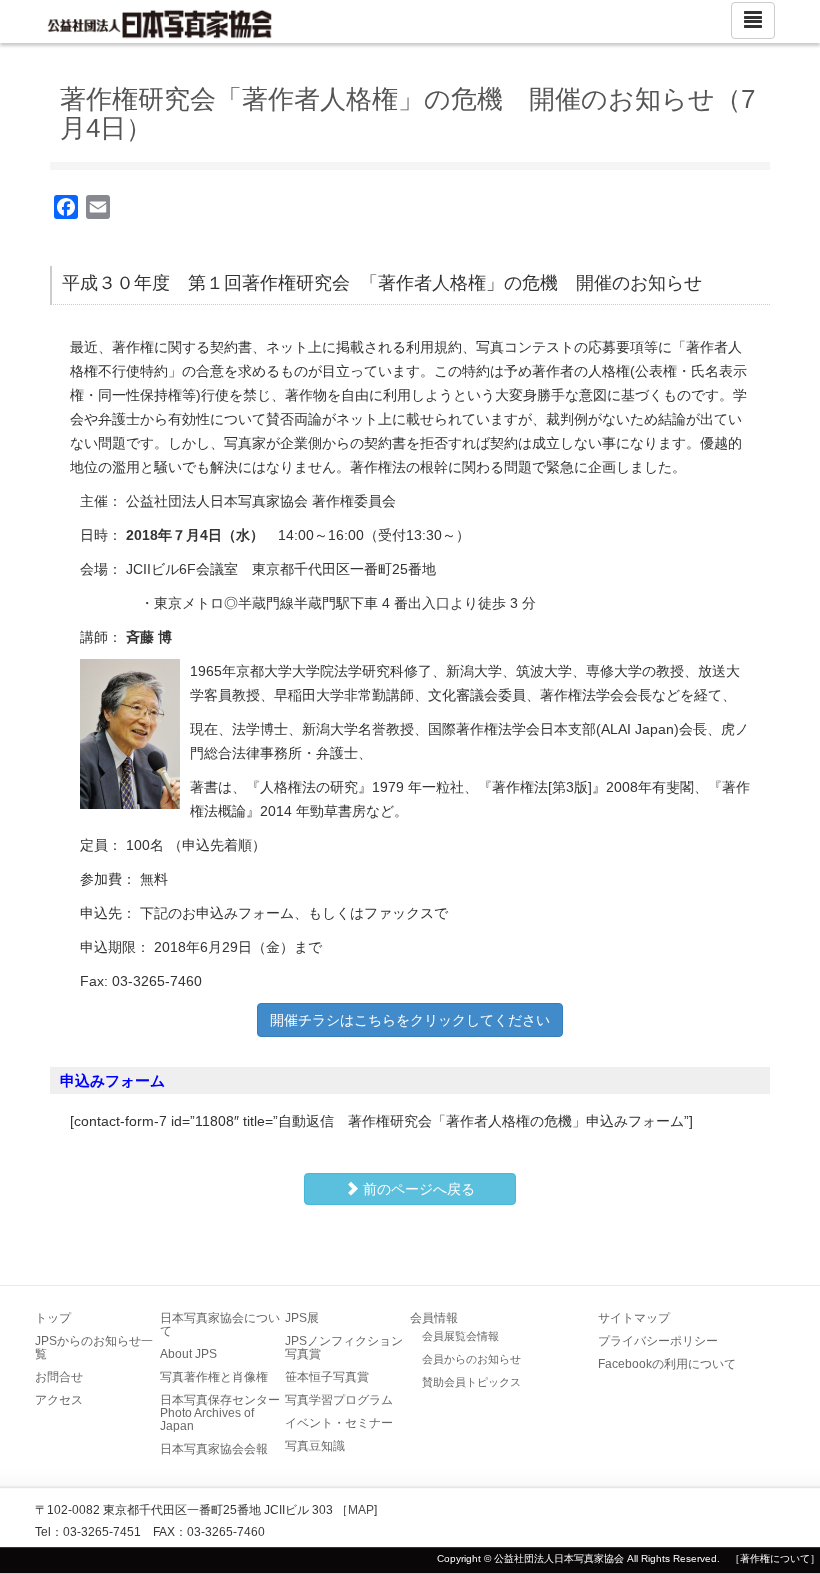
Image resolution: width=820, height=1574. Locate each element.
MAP (361, 1510)
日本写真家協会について (220, 1324)
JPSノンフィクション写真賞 (344, 1347)
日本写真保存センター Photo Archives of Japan (226, 1413)
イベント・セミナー (339, 1423)
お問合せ (59, 1377)
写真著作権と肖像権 (214, 1377)
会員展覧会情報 (460, 1336)
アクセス (59, 1400)
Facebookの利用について (667, 1364)
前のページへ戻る (417, 1189)
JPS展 (302, 1318)
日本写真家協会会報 (214, 1449)
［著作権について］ (775, 1558)
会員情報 (434, 1318)
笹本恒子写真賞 (327, 1377)
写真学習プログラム (339, 1400)
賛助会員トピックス (471, 1382)
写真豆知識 (315, 1446)
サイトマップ (634, 1318)
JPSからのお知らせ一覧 (94, 1347)
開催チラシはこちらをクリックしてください (410, 1020)
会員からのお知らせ (471, 1359)
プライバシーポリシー (658, 1341)
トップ (53, 1318)
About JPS (188, 1354)
